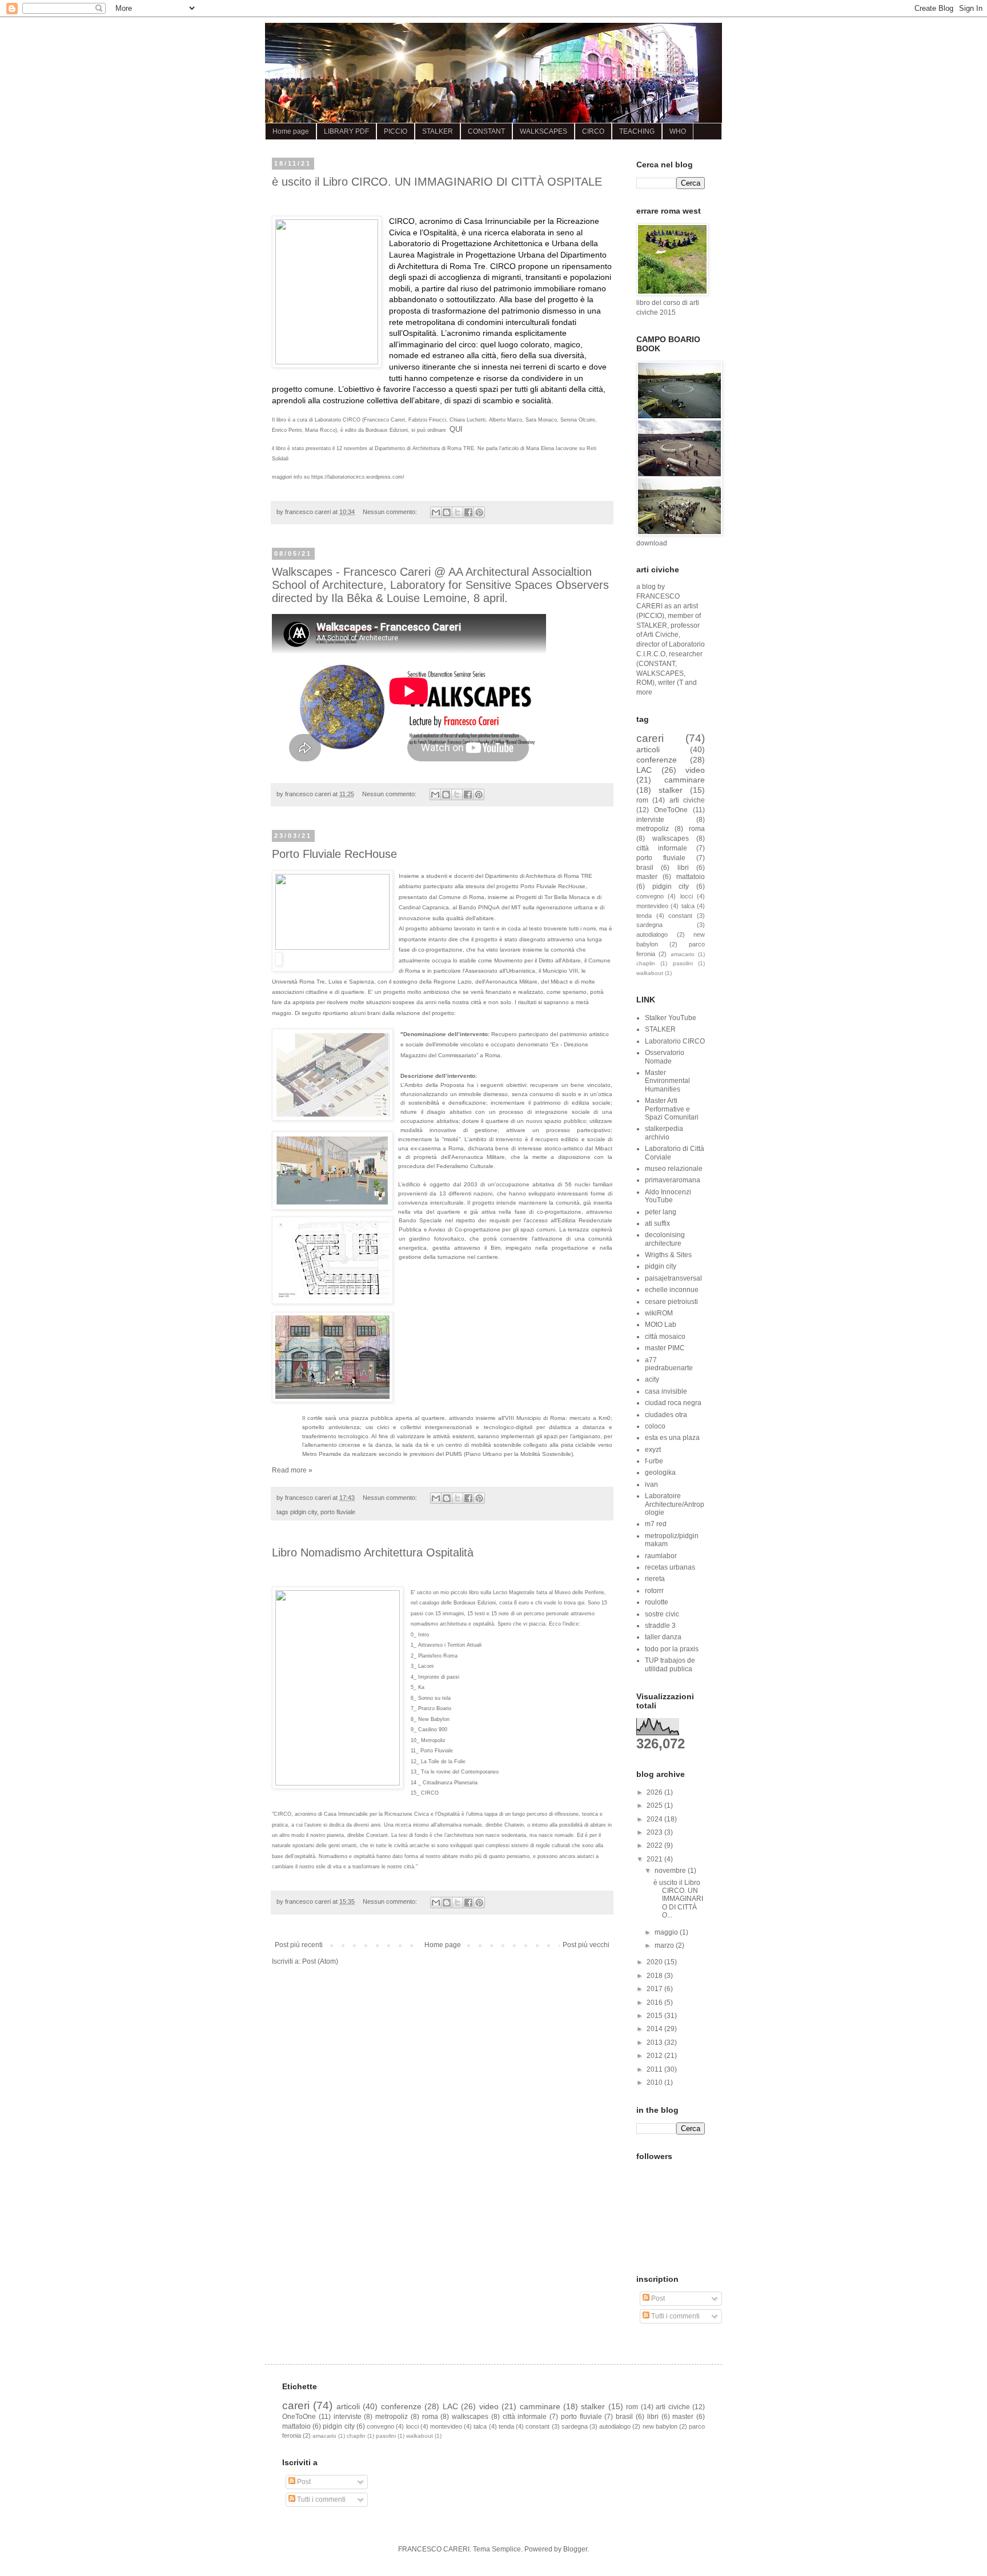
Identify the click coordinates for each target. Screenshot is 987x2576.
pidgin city (304, 1512)
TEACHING (637, 131)
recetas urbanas (670, 1567)
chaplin (646, 963)
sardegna (649, 925)
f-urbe (654, 1461)
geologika (660, 1472)
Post (657, 2298)
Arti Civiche (661, 635)
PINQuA (489, 907)
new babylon (660, 2426)
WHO (678, 131)
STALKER (438, 131)
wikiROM (659, 1313)
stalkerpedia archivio (664, 1133)
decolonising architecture (665, 1239)
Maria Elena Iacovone (552, 448)
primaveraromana (673, 1180)
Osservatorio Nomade (665, 1057)
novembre (671, 1871)
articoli (648, 749)
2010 (655, 2083)
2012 (655, 2056)
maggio (667, 1932)
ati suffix (657, 1223)
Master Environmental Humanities (667, 1081)
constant (680, 916)
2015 (655, 2016)
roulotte (657, 1602)
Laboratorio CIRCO (675, 1041)
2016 (655, 2003)
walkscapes (671, 838)
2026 (655, 1792)
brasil (645, 868)
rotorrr (654, 1591)
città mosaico (665, 1337)
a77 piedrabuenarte (669, 1364)
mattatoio (691, 877)
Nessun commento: (391, 512)
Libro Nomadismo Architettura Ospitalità (373, 1552)
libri (683, 868)
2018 (655, 1976)
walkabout (650, 973)
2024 (655, 1819)
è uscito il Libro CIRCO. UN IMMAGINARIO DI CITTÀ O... (678, 1899)
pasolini (683, 963)
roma (697, 829)
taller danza (663, 1637)
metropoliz (653, 829)
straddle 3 (660, 1626)
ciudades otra (666, 1415)
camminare (685, 780)
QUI (456, 429)
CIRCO (593, 131)
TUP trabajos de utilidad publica (670, 1664)
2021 (655, 1859)
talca (688, 906)
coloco (655, 1426)
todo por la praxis (672, 1649)
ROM (644, 683)
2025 (655, 1805)
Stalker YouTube (671, 1018)
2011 (655, 2069)
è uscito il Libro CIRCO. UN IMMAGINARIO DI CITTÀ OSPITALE (437, 182)
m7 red (656, 1524)
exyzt (653, 1450)
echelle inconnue (672, 1290)
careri (650, 738)
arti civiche (687, 800)
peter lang (661, 1212)
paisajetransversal (673, 1278)
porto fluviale (338, 1512)
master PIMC (665, 1348)
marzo (665, 1945)
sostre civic (662, 1614)
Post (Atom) (320, 1961)
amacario (683, 954)
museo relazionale (674, 1169)
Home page (291, 131)
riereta (655, 1579)
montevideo (652, 906)
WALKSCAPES (543, 131)
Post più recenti (299, 1945)
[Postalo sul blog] (447, 512)
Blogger (575, 2549)
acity (652, 1379)
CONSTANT (486, 131)
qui (581, 1603)
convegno (650, 896)
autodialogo (652, 934)
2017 (655, 1989)
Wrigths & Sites (668, 1255)
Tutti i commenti (675, 2316)
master (647, 877)
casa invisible (666, 1391)
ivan (651, 1484)
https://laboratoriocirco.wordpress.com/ (358, 477)
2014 (655, 2029)
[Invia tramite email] (436, 512)
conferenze (657, 760)
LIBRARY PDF (346, 131)
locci (687, 896)
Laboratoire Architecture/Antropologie (675, 1504)
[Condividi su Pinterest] (479, 512)
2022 (655, 1845)
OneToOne (671, 810)
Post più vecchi (586, 1945)
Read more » (292, 1470)
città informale (662, 848)
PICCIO (396, 131)
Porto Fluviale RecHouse (334, 854)
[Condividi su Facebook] (468, 512)
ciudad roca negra (673, 1403)
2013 (655, 2043)
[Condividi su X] (458, 512)
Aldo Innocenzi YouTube (668, 1196)
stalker (671, 790)
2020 (655, 1962)
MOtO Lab (661, 1325)
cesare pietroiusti (671, 1302)
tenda (644, 916)
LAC (644, 770)
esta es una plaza (672, 1438)
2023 (655, 1832)
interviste (650, 820)
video (695, 770)
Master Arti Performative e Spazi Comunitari (672, 1109)
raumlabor (661, 1556)
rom (642, 800)
